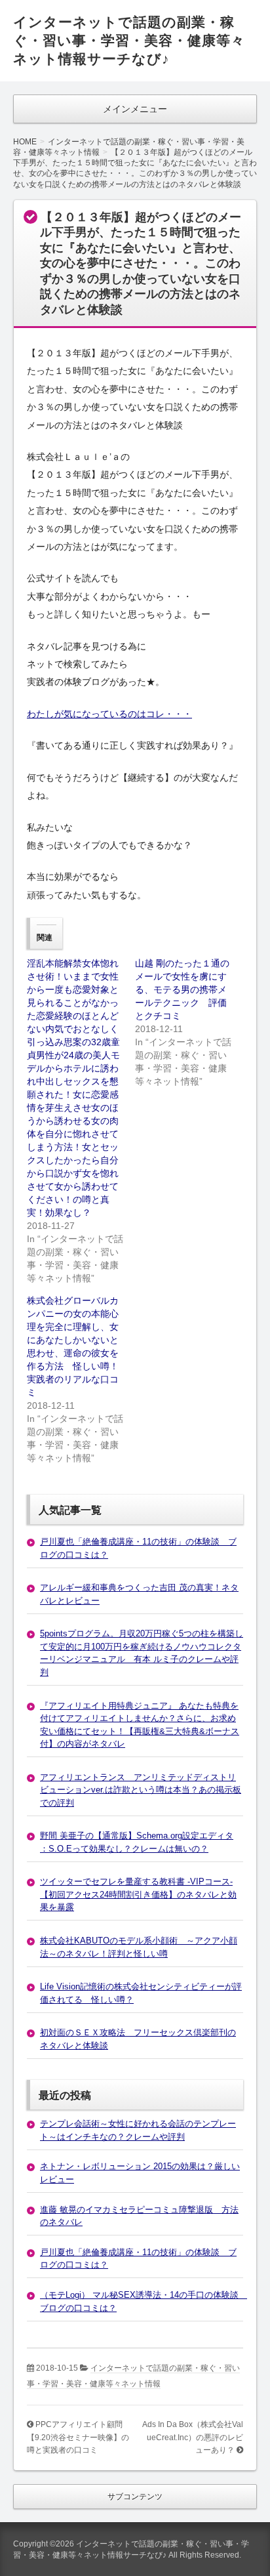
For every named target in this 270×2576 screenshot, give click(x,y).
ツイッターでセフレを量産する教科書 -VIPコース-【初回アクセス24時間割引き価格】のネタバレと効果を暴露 (138, 1894)
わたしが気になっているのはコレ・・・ (109, 714)
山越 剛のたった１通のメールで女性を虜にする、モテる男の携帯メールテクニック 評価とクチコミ (182, 989)
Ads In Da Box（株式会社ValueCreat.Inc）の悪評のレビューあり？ (193, 2437)
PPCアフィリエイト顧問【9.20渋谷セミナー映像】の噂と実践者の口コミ (78, 2437)
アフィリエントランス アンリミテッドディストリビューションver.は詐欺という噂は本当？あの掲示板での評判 (141, 1790)
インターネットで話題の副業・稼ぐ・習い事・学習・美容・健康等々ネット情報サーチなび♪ (129, 40)
